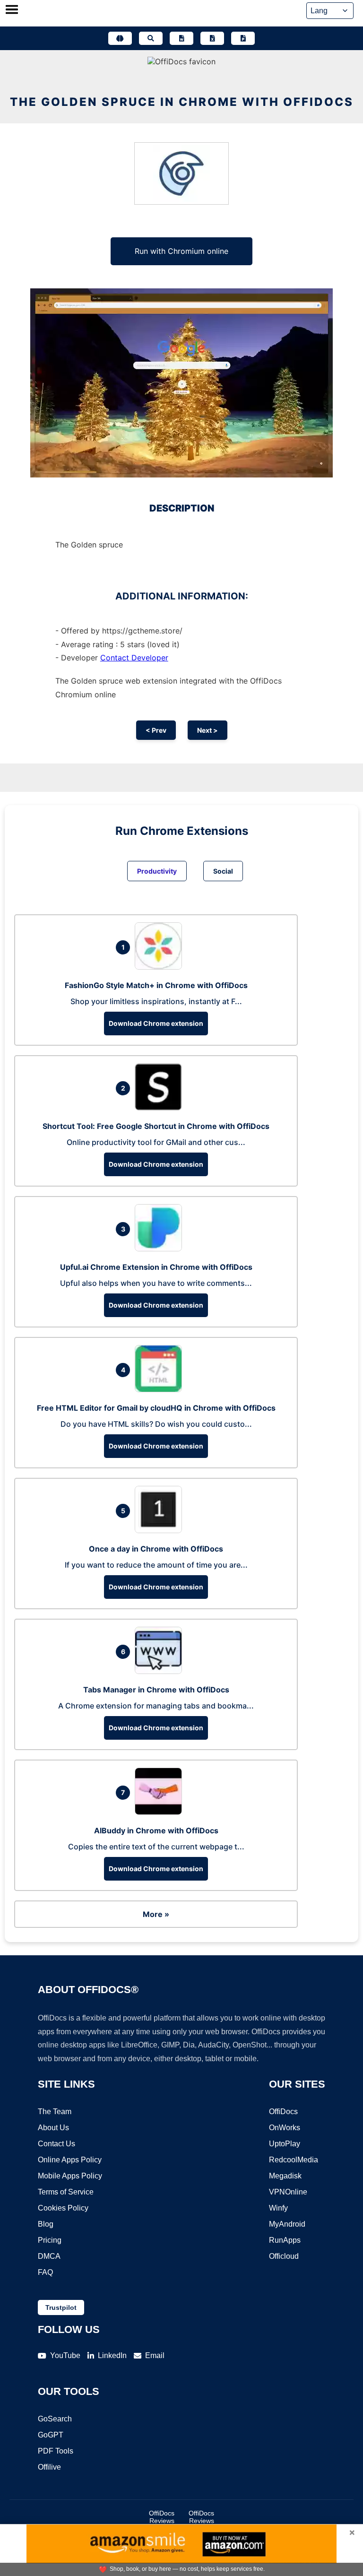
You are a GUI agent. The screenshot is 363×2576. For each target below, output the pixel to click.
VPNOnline (288, 2192)
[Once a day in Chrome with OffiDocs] (161, 1530)
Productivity (157, 871)
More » (156, 1914)
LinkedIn (112, 2355)
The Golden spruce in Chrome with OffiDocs (182, 102)
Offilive (49, 2467)
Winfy (278, 2208)
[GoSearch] (151, 38)
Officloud (284, 2256)
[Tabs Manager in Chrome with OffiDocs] (161, 1671)
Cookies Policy (63, 2208)
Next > (207, 730)
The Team (55, 2112)
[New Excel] (212, 38)
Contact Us (56, 2144)
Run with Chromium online (181, 251)
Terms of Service (66, 2192)
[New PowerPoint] (243, 38)
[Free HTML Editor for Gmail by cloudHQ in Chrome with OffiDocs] (161, 1389)
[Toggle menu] (12, 10)
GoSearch (55, 2419)
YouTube (65, 2355)
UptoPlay (285, 2144)
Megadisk (285, 2176)
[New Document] (181, 38)
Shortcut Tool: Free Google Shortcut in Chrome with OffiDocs (156, 1126)
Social (223, 871)
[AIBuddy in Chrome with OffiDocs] (161, 1812)
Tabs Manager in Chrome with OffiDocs (156, 1690)
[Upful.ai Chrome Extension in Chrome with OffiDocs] (161, 1249)
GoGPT (51, 2435)
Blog (46, 2224)
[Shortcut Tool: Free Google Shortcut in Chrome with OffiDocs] (161, 1108)
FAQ (45, 2272)
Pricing (50, 2240)
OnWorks (285, 2128)
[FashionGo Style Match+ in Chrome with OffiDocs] (161, 967)
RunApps (285, 2240)
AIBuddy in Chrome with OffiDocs (156, 1830)
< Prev (156, 730)
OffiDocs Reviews (162, 2517)
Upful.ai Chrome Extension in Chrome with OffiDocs (156, 1267)
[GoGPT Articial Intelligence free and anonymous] (120, 38)
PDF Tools (56, 2451)
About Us (53, 2128)
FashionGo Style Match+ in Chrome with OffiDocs (156, 985)
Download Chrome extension (156, 1023)
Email (155, 2355)
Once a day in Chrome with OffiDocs (156, 1549)
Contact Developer (134, 658)
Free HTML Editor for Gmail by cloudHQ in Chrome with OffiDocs (156, 1408)
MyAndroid (287, 2224)
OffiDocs (283, 2112)
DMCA (49, 2256)
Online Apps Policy (70, 2160)
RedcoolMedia (294, 2160)
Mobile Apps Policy (70, 2176)
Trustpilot (61, 2307)
